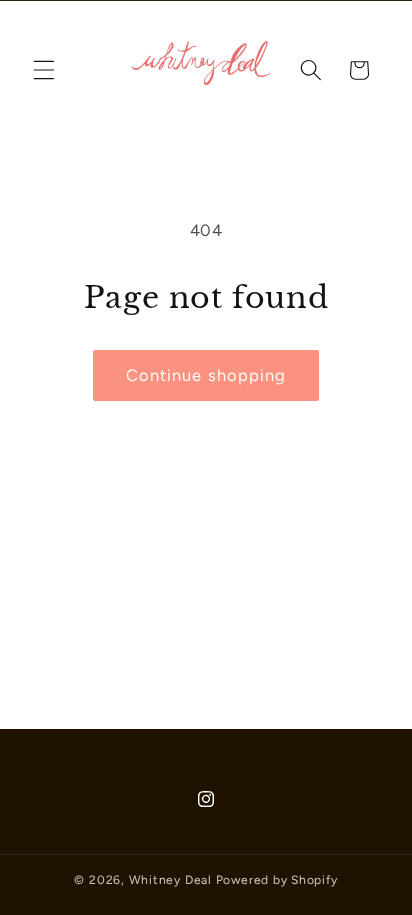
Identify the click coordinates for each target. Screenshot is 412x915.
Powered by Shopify (277, 880)
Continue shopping (206, 375)
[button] (44, 70)
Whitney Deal (170, 880)
